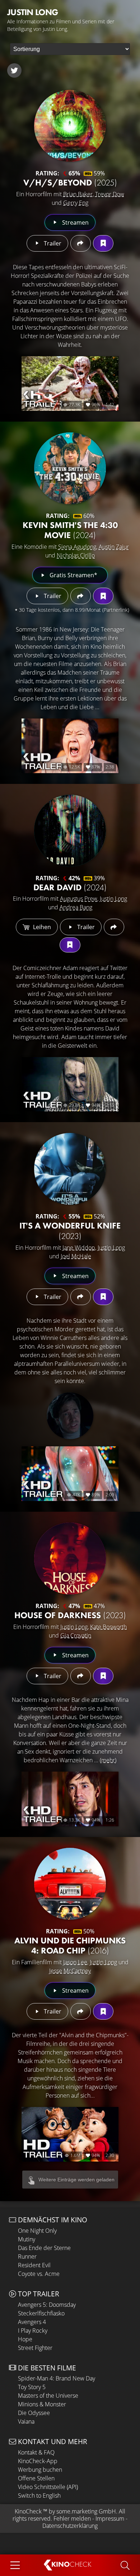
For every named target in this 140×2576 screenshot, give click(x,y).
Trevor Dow (110, 194)
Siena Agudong (77, 547)
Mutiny (27, 2239)
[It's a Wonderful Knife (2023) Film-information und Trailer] (70, 1169)
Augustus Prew (79, 899)
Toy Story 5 (32, 2387)
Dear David (70, 887)
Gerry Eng (76, 203)
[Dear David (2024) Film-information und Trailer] (70, 831)
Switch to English (39, 2495)
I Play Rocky (33, 2331)
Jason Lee (75, 1962)
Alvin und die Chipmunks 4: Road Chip (70, 1946)
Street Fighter (35, 2348)
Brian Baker (78, 194)
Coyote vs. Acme (39, 2274)
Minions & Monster (42, 2404)
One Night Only (37, 2231)
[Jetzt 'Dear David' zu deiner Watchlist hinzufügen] (70, 945)
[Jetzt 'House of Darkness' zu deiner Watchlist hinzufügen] (103, 1676)
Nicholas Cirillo (76, 555)
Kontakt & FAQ (36, 2452)
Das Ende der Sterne (44, 2248)
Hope (25, 2339)
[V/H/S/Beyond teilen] (81, 243)
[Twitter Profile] (14, 70)
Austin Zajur (114, 547)
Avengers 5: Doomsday (47, 2305)
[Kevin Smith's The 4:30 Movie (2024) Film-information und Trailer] (70, 468)
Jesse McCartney (70, 1971)
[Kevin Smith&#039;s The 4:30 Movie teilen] (81, 596)
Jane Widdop (79, 1248)
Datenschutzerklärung (70, 2526)
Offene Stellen (36, 2478)
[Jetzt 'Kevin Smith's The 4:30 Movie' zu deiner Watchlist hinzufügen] (103, 596)
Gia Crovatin (76, 1635)
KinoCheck (28, 2511)
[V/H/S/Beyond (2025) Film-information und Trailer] (70, 126)
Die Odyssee (34, 2413)
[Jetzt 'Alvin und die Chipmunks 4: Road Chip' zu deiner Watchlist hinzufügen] (103, 2011)
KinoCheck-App (38, 2461)
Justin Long (113, 899)
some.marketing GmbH (86, 2511)
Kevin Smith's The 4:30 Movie (70, 530)
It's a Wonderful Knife (70, 1231)
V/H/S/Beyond (70, 182)
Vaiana (26, 2421)
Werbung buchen (40, 2470)
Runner (27, 2256)
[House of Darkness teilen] (81, 1676)
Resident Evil (34, 2265)
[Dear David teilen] (114, 927)
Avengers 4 (32, 2322)
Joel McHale (76, 1256)
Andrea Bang (76, 907)
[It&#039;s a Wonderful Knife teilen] (81, 1297)
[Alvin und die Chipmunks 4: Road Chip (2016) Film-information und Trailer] (70, 1884)
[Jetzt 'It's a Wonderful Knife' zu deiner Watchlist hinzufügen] (103, 1297)
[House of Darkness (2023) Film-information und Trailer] (70, 1558)
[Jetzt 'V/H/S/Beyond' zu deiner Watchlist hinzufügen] (103, 243)
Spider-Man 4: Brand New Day (57, 2378)
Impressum (110, 2518)
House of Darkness (70, 1615)
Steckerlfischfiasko (41, 2313)
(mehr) (108, 1760)
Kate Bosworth (108, 1627)
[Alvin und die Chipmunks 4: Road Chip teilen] (81, 2011)
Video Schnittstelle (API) (48, 2487)
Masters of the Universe (48, 2396)
